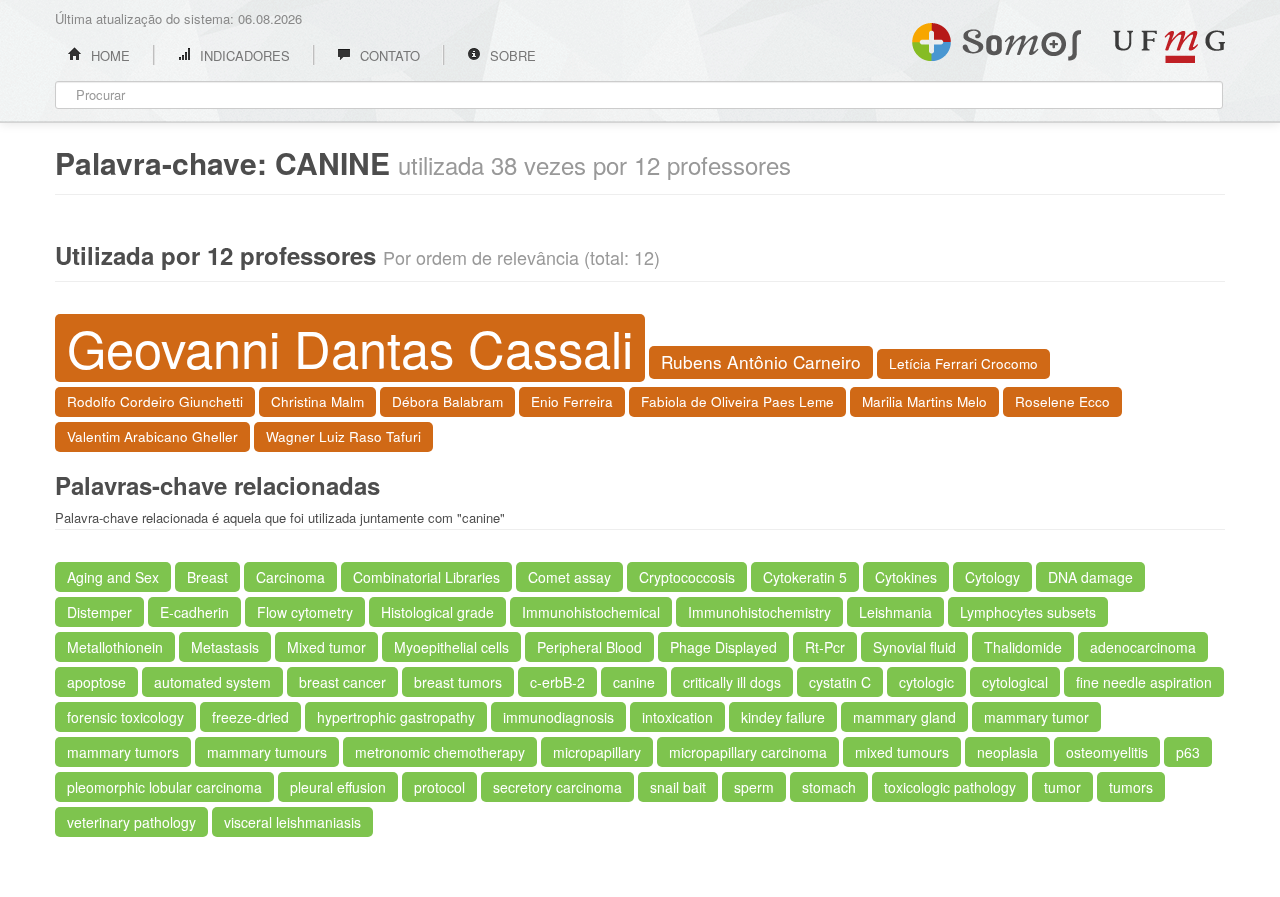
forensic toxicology (125, 717)
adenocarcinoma (1143, 647)
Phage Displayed (723, 647)
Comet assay (569, 577)
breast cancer (342, 682)
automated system (212, 682)
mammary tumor (1036, 717)
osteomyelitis (1107, 752)
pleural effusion (338, 787)
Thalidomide (1023, 647)
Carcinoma (290, 577)
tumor (1062, 787)
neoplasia (1007, 752)
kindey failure (783, 717)
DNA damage (1090, 577)
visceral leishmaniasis (292, 822)
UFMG (1169, 46)
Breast (207, 577)
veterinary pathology (131, 822)
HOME (108, 55)
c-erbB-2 (557, 682)
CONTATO (388, 55)
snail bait (678, 787)
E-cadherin (194, 612)
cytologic (926, 682)
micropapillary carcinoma (748, 752)
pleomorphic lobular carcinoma (164, 787)
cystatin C (840, 682)
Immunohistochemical (591, 612)
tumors (1131, 787)
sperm (754, 787)
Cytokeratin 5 (805, 577)
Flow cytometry (305, 612)
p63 (1188, 752)
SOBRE (511, 55)
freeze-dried (250, 717)
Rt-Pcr (825, 647)
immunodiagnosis (558, 717)
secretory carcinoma (557, 787)
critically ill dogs (732, 682)
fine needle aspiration (1144, 682)
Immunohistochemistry (759, 612)
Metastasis (225, 647)
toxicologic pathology (950, 787)
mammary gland (904, 717)
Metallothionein (115, 647)
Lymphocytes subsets (1028, 612)
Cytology (992, 577)
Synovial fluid (914, 647)
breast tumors (458, 682)
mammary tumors (123, 752)
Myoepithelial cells (451, 647)
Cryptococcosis (687, 577)
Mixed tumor (326, 647)
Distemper (99, 612)
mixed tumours (902, 752)
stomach (829, 787)
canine (634, 682)
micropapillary (597, 752)
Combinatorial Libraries (426, 577)
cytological (1015, 682)
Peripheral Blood (589, 647)
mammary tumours (267, 752)
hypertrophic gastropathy (396, 717)
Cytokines (906, 577)
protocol (439, 787)
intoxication (677, 717)
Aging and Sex (113, 577)
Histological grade (437, 612)
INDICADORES (243, 55)
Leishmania (895, 612)
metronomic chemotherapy (440, 752)
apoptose (96, 682)
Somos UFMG (996, 38)
